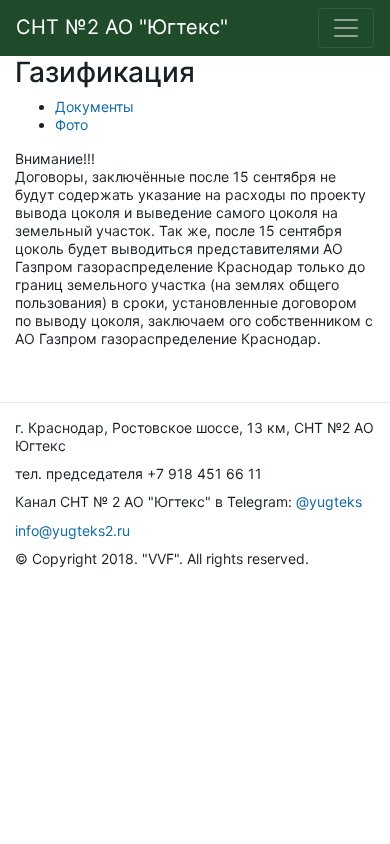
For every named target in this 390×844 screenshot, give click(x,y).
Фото (71, 124)
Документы (94, 106)
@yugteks (329, 501)
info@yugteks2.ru (72, 530)
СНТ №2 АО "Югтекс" (122, 27)
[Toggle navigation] (346, 28)
